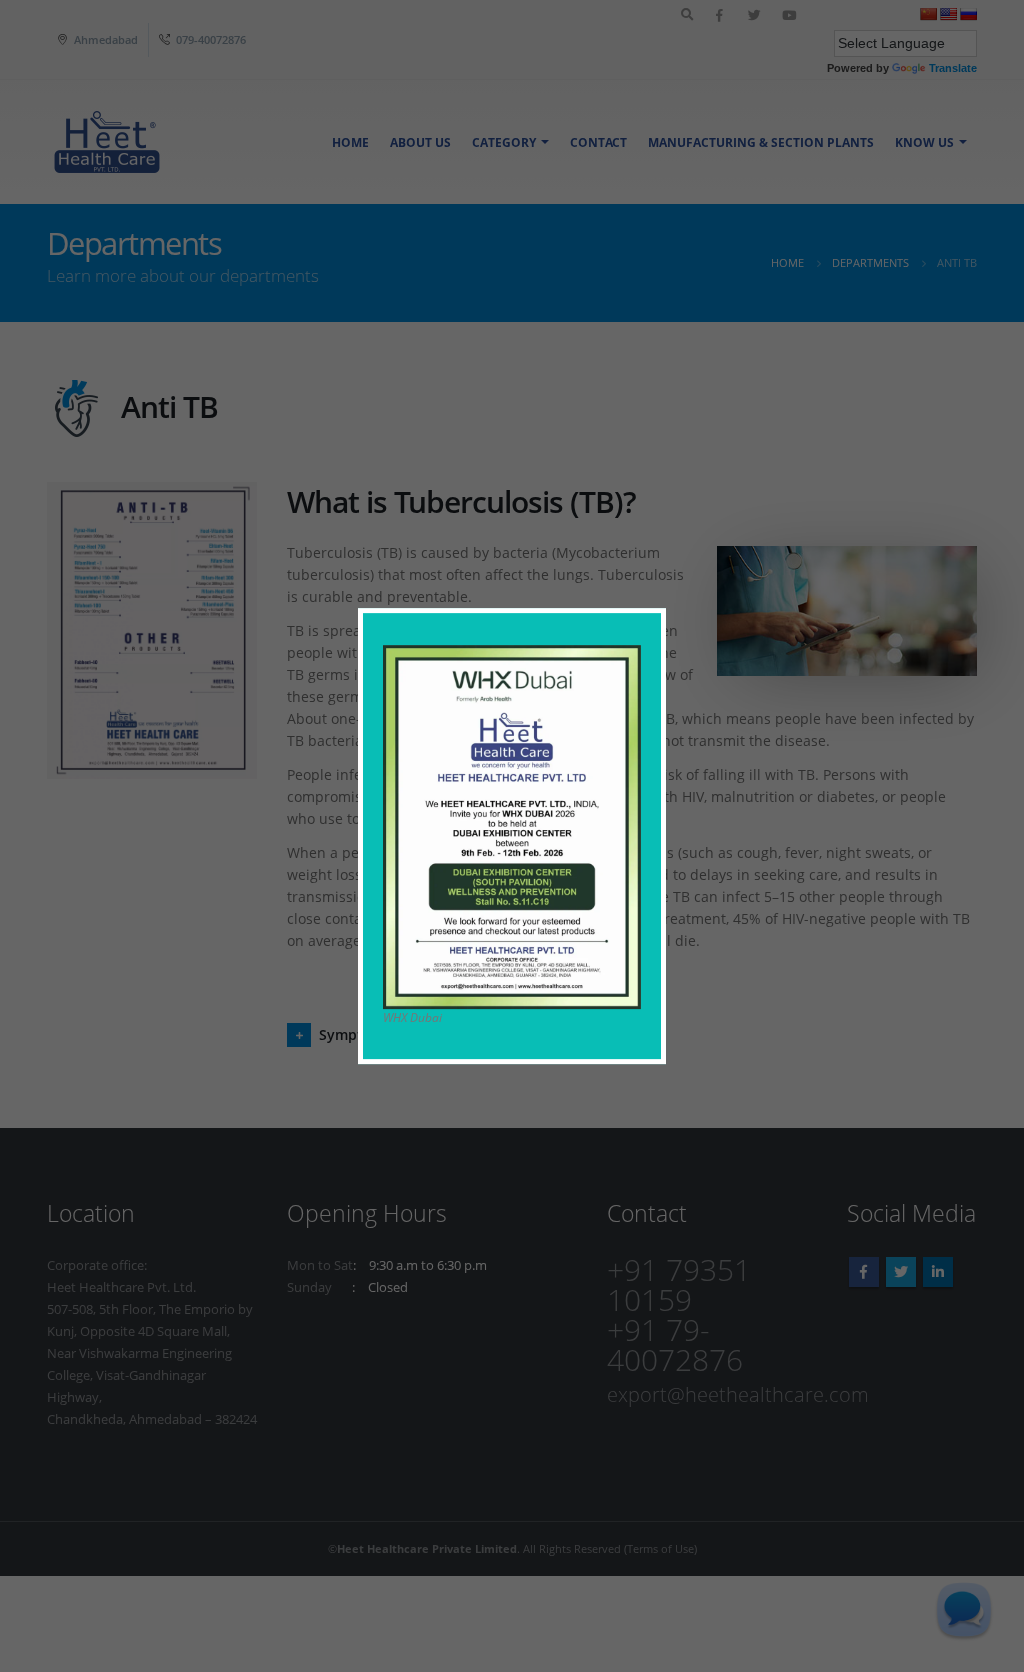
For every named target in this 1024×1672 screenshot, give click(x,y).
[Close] (655, 618)
